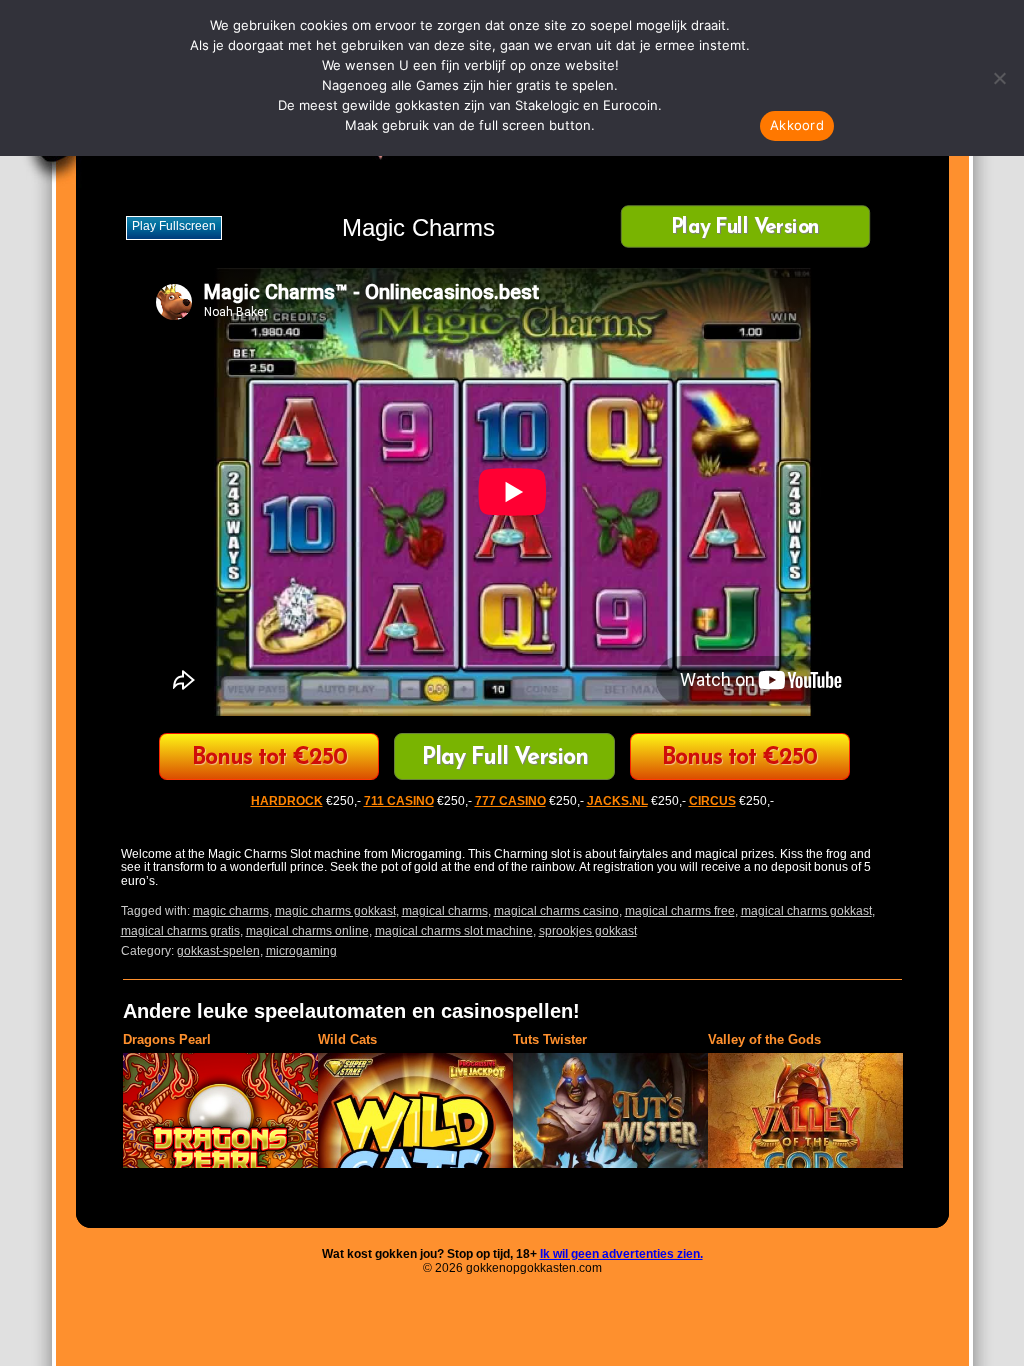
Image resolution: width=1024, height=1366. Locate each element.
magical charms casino (556, 911)
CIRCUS (269, 758)
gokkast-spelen (218, 951)
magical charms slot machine (454, 931)
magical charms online (307, 931)
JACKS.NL (617, 801)
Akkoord (797, 125)
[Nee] (999, 78)
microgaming (301, 951)
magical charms (445, 911)
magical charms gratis (180, 931)
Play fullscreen (174, 226)
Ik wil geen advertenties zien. (621, 1254)
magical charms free (680, 911)
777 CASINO (510, 801)
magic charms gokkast (335, 911)
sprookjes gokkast (588, 931)
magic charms (231, 911)
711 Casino (739, 758)
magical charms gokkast (806, 911)
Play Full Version (744, 228)
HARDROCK (287, 801)
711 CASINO (399, 801)
